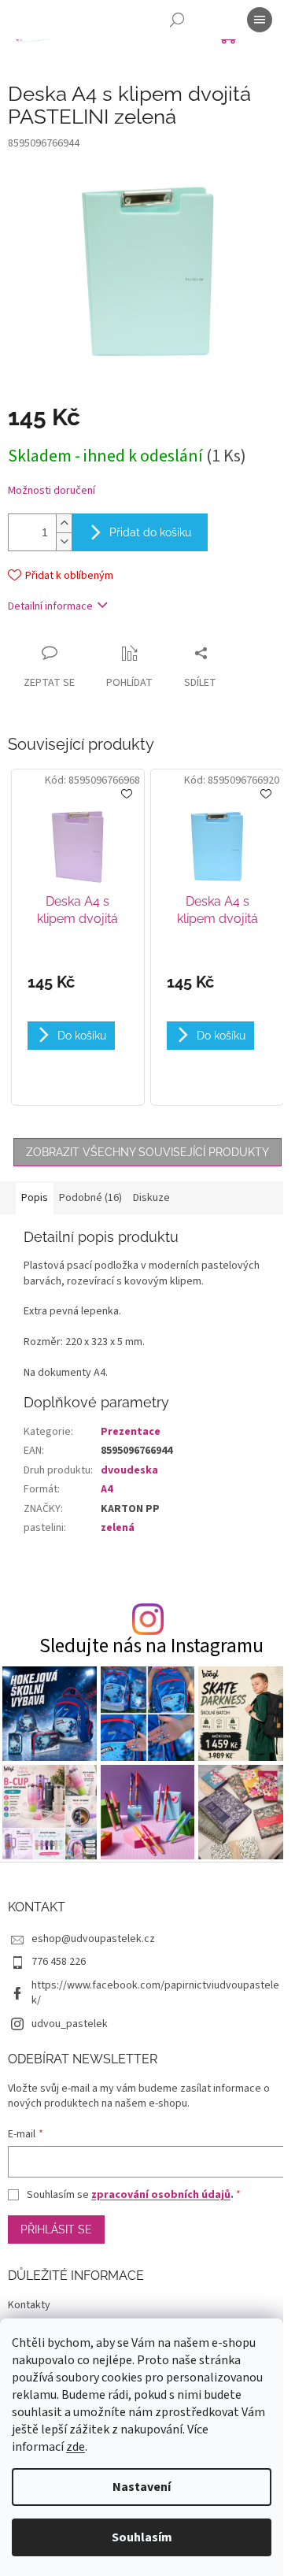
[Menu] (260, 20)
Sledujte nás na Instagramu (151, 1646)
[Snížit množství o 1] (64, 541)
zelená (118, 1528)
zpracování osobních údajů (161, 2195)
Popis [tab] (35, 1198)
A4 (107, 1489)
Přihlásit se (56, 2229)
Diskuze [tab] (151, 1198)
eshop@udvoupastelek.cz (93, 1939)
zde (76, 2447)
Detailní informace (50, 606)
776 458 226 (59, 1962)
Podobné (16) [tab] (90, 1198)
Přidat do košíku (150, 532)
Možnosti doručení (52, 491)
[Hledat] (177, 20)
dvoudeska (129, 1470)
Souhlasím (142, 2537)
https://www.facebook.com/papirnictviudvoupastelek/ (155, 1993)
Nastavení (142, 2487)
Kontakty (29, 2305)
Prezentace (131, 1432)
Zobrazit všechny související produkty (147, 1152)
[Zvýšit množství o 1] (64, 523)
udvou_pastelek (70, 2024)
